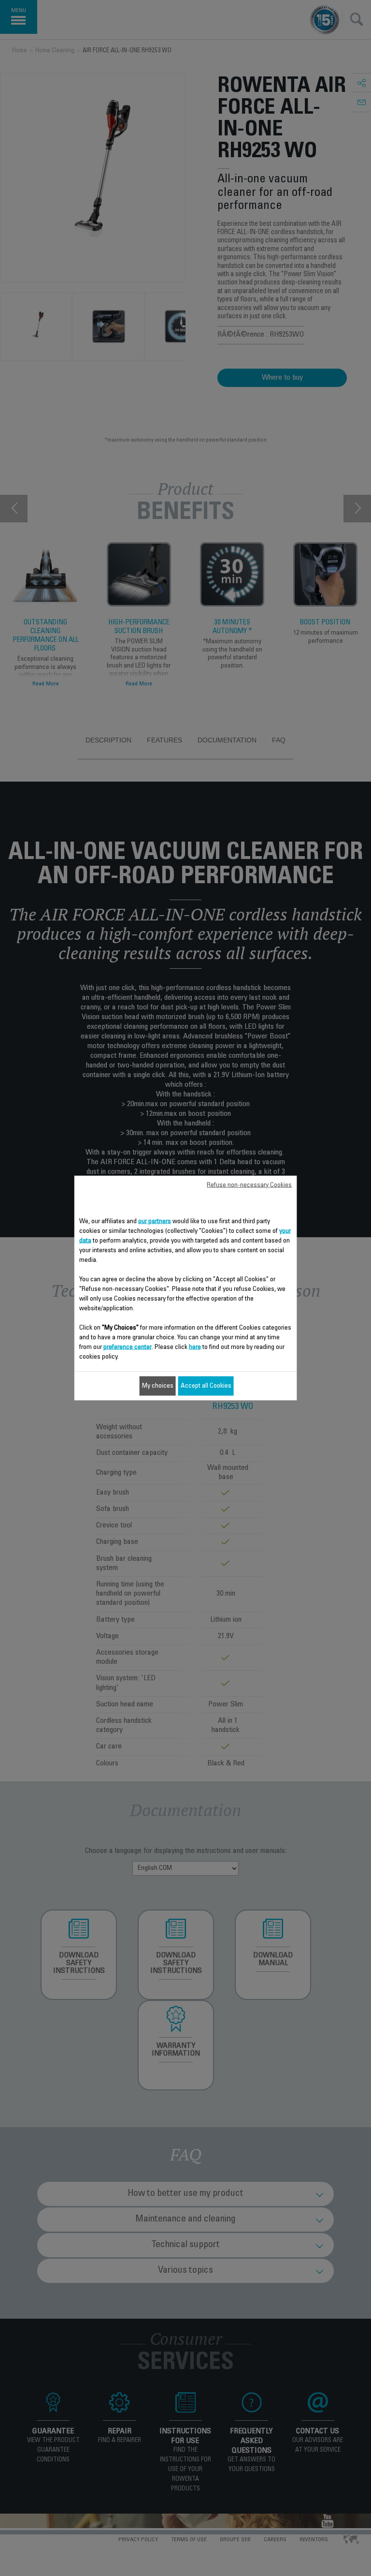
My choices (158, 1386)
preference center (128, 1347)
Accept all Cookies (206, 1386)
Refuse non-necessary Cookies (249, 1185)
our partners (155, 1222)
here (195, 1347)
